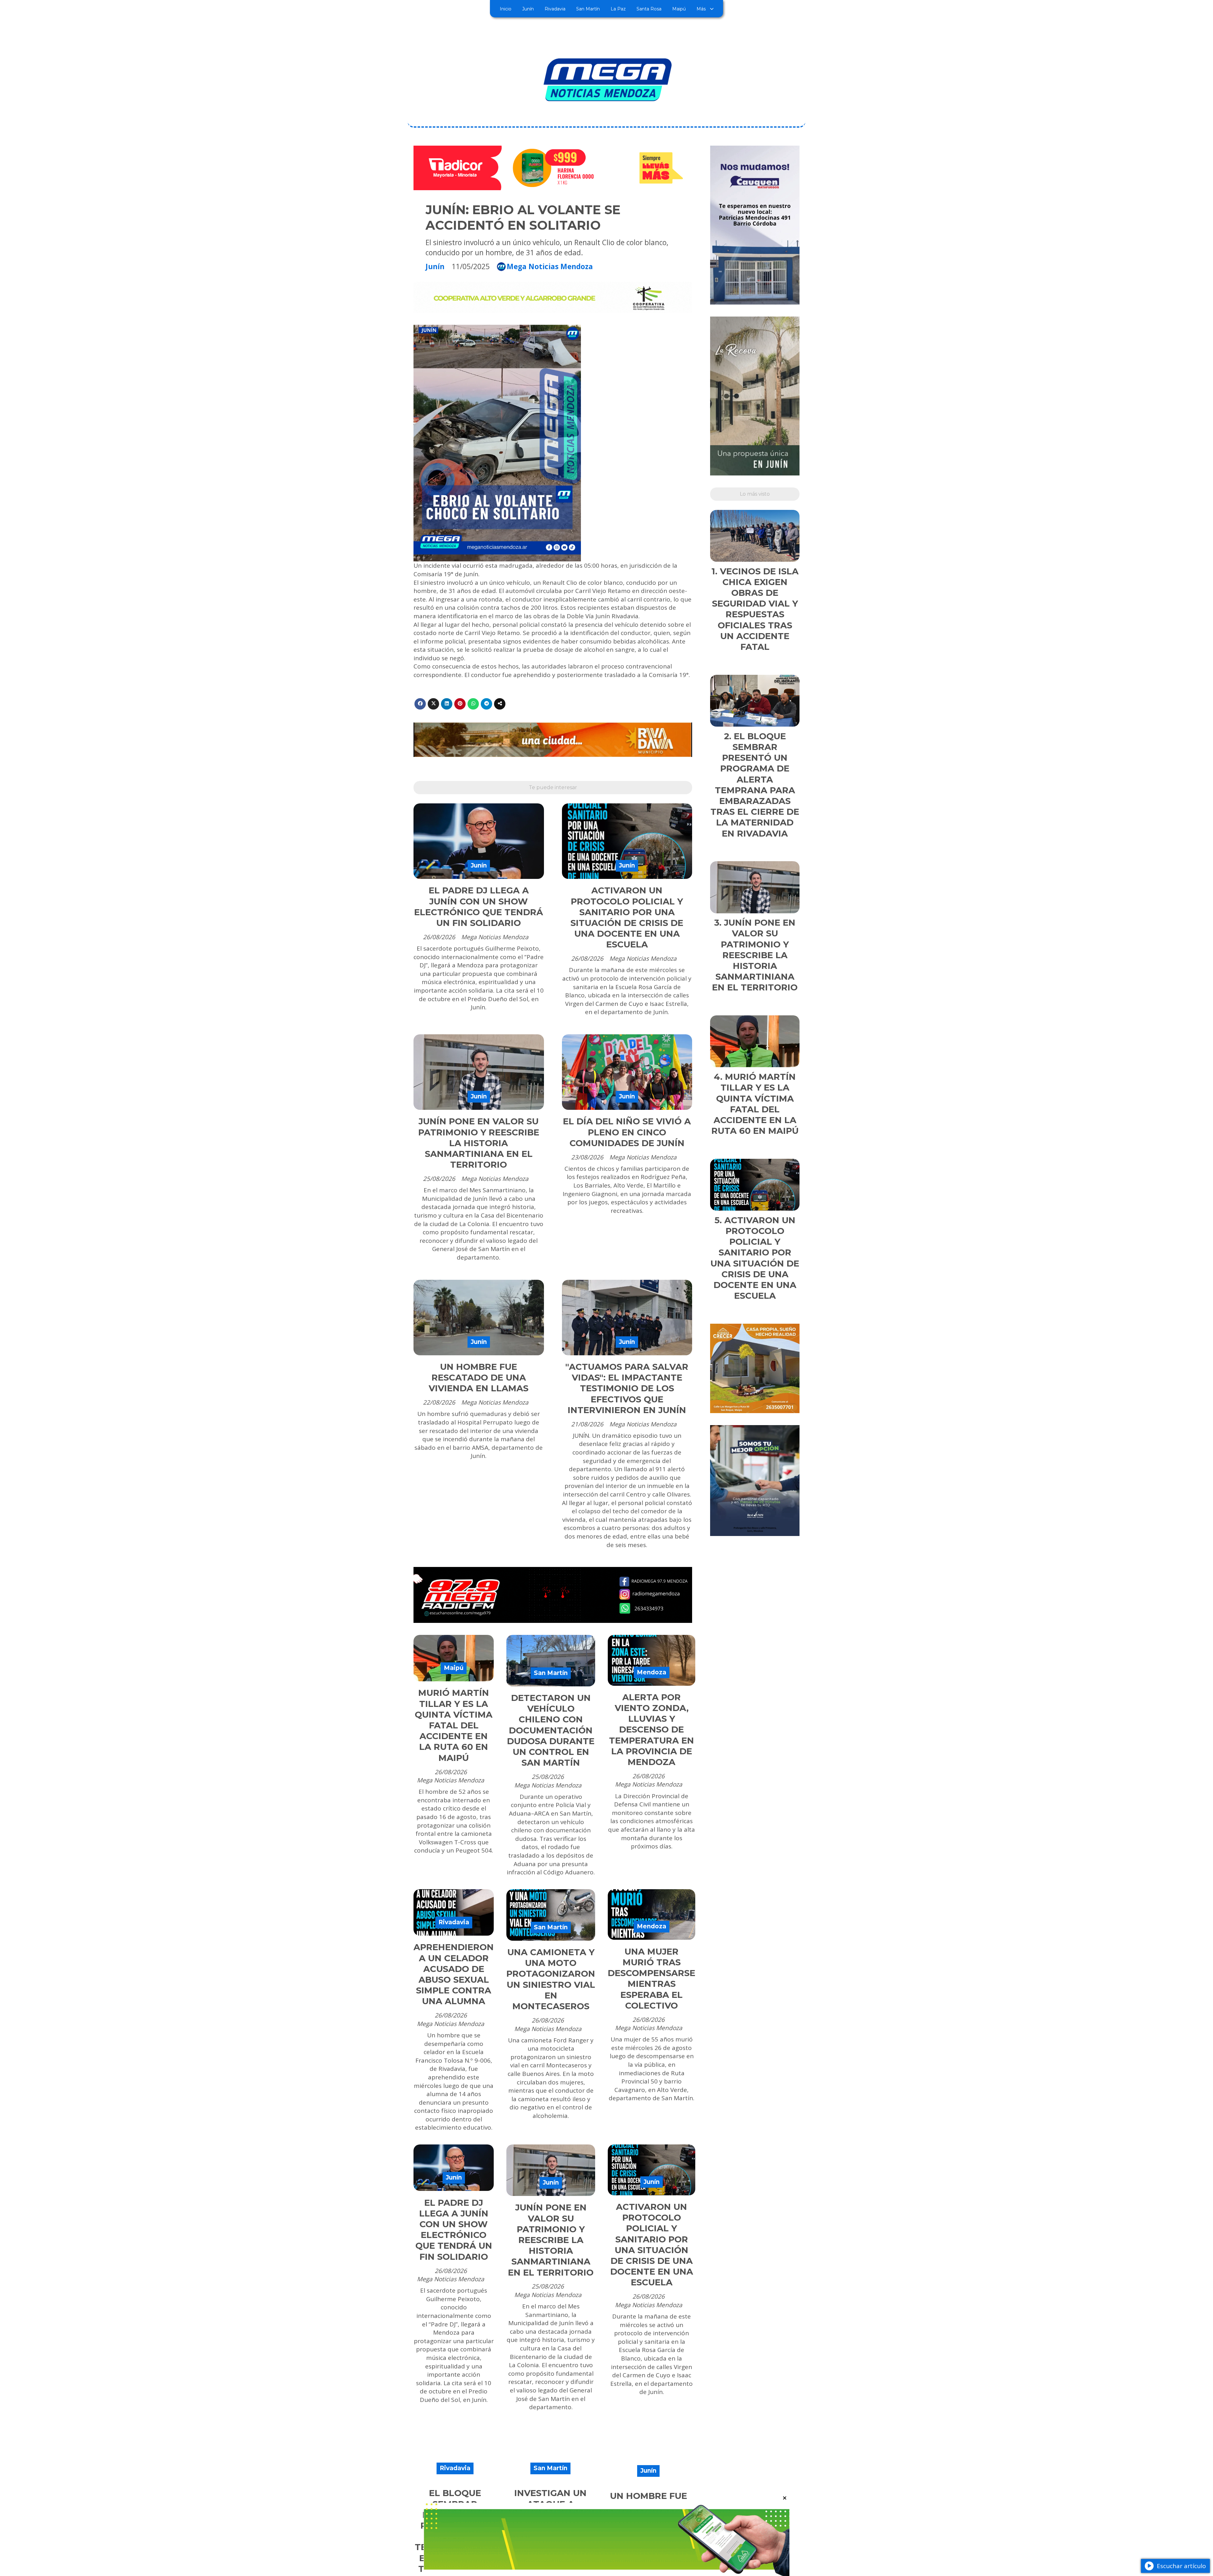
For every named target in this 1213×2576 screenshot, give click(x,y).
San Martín (588, 9)
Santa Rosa (649, 9)
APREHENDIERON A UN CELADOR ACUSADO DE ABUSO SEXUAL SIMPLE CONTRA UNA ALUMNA (454, 1974)
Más (701, 9)
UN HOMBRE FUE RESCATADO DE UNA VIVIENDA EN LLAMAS (479, 1378)
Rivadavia (555, 9)
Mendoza (652, 1672)
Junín (528, 9)
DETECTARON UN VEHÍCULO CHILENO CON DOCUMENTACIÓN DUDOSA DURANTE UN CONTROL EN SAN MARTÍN (551, 1730)
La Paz (618, 9)
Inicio (506, 9)
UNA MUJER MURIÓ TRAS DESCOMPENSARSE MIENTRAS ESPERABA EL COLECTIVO (652, 1979)
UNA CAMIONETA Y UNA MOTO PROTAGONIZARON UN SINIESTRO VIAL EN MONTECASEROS (551, 1979)
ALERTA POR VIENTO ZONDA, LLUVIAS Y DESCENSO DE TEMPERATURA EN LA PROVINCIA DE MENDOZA (652, 1730)
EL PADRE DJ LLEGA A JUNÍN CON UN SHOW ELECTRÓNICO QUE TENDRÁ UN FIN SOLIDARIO (479, 907)
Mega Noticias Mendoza (550, 267)
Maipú (679, 9)
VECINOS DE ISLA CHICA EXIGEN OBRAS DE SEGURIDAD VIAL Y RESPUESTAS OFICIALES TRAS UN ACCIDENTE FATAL (755, 609)
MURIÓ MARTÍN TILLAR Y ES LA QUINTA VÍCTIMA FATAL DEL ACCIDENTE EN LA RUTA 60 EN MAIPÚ (454, 1725)
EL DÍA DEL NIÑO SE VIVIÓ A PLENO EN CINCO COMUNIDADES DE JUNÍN (627, 1132)
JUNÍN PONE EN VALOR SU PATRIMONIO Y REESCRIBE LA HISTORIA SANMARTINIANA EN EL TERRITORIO (479, 1143)
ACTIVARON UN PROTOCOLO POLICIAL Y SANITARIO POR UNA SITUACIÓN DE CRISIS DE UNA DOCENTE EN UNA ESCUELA (627, 917)
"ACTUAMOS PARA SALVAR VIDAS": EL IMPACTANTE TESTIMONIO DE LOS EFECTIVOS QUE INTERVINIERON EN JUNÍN (627, 1388)
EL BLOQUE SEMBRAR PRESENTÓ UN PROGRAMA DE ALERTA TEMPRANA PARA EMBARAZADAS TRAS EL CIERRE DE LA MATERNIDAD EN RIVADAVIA (755, 785)
